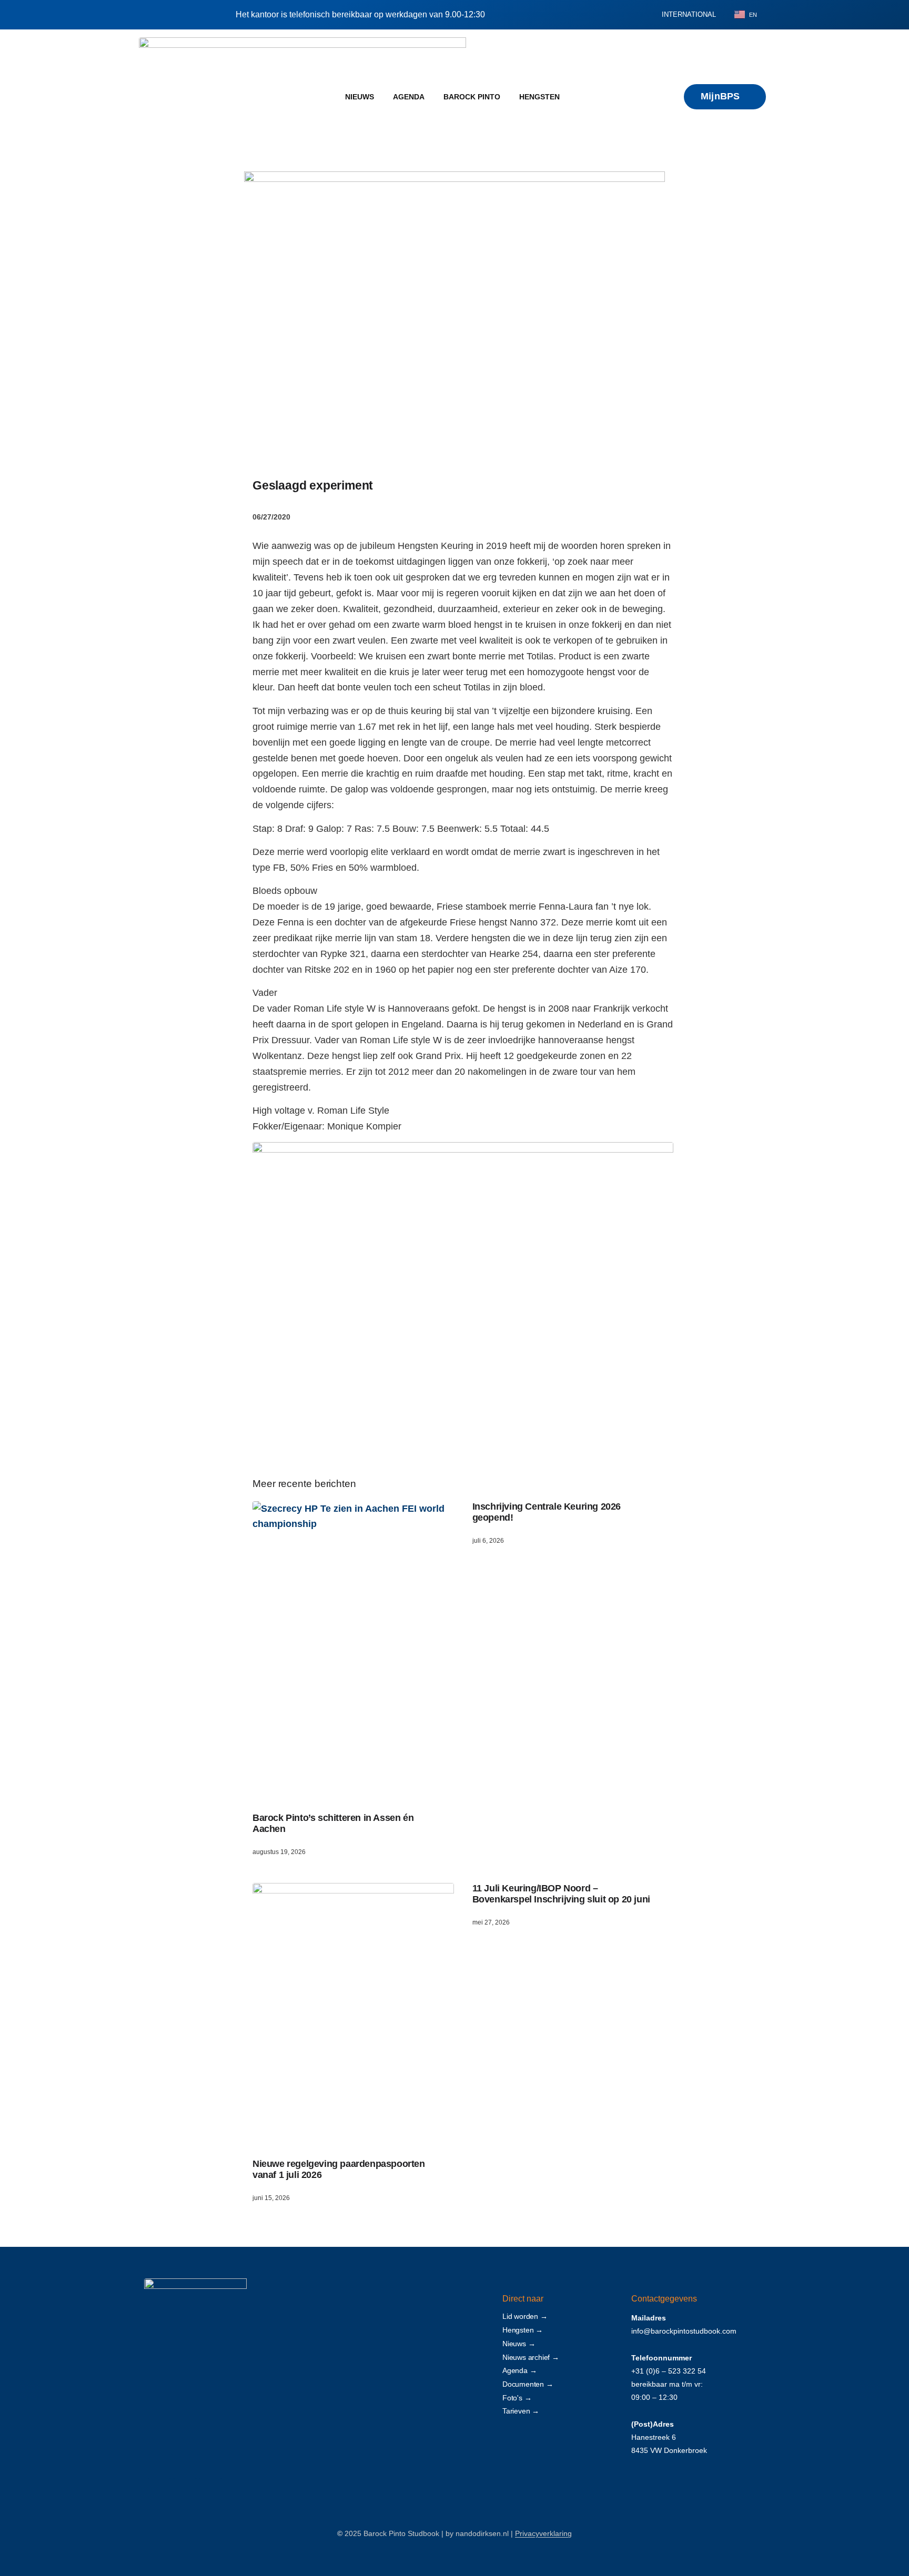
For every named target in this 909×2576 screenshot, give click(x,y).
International (689, 14)
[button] (637, 15)
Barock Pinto (472, 97)
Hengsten (539, 97)
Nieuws (360, 97)
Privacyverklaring (543, 2533)
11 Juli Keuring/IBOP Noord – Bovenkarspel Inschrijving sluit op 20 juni (561, 1894)
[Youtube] (210, 2466)
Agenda (409, 97)
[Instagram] (185, 2466)
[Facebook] (159, 2466)
